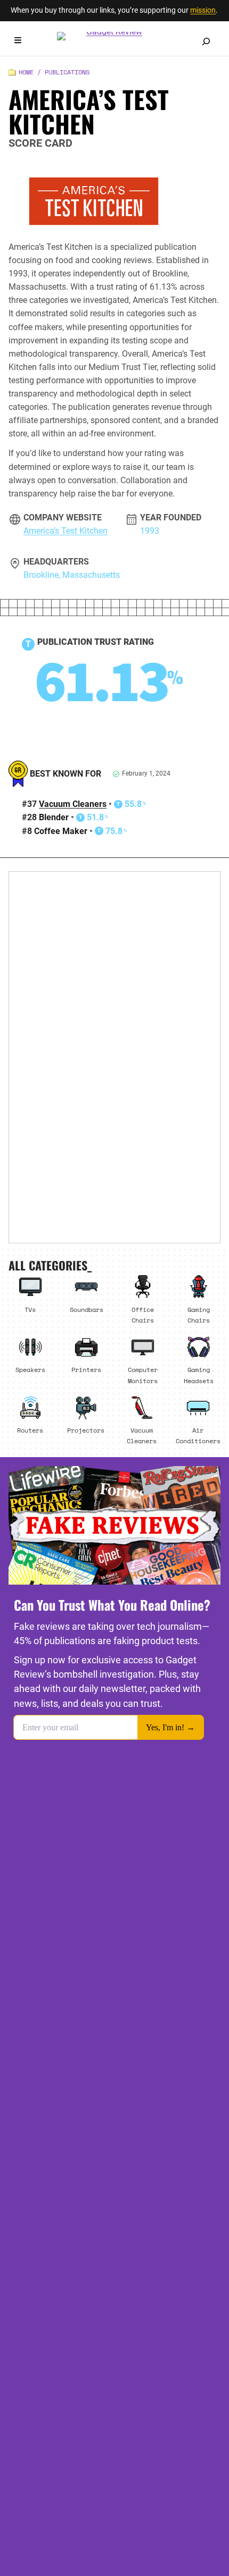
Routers (30, 1430)
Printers (86, 1369)
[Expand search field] (206, 41)
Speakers (30, 1369)
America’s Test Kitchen (66, 531)
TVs (30, 1309)
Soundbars (87, 1309)
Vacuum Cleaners (73, 804)
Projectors (86, 1430)
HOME (26, 72)
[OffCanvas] (18, 42)
